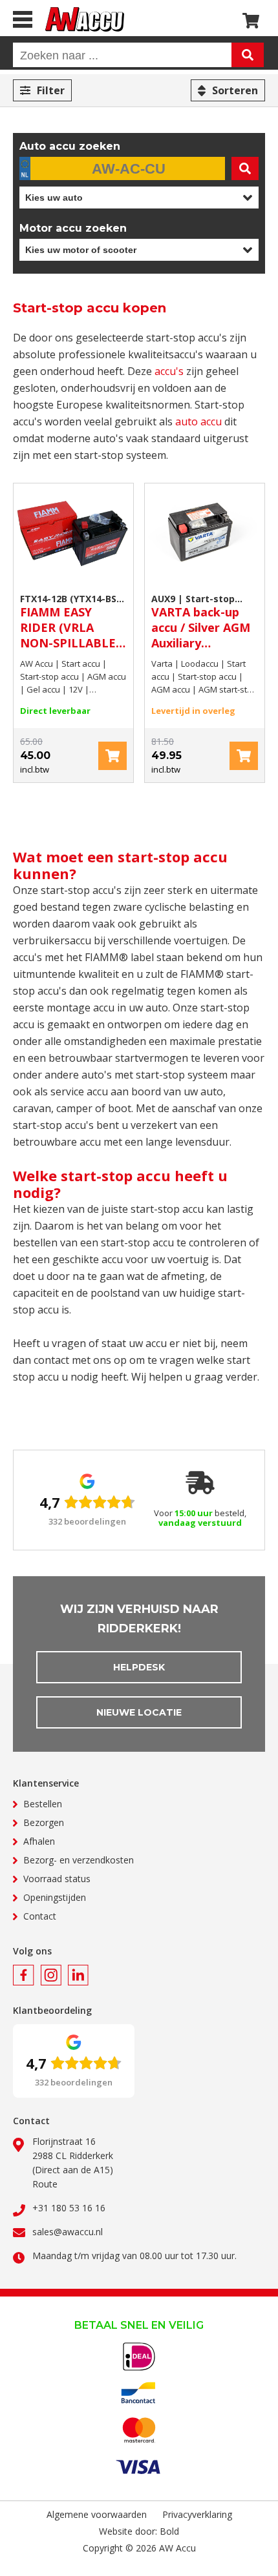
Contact (40, 1916)
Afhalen (39, 1841)
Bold (169, 2531)
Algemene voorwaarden (97, 2514)
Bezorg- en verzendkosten (79, 1860)
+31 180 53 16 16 (69, 2208)
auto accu (198, 421)
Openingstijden (55, 1897)
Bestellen (43, 1804)
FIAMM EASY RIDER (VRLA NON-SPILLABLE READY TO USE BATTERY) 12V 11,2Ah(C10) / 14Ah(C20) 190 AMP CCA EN (70, 622)
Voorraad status (57, 1879)
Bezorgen (44, 1822)
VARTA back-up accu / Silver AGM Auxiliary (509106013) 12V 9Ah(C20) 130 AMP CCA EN (203, 622)
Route (45, 2184)
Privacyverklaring (197, 2514)
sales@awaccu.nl (68, 2232)
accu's (169, 371)
